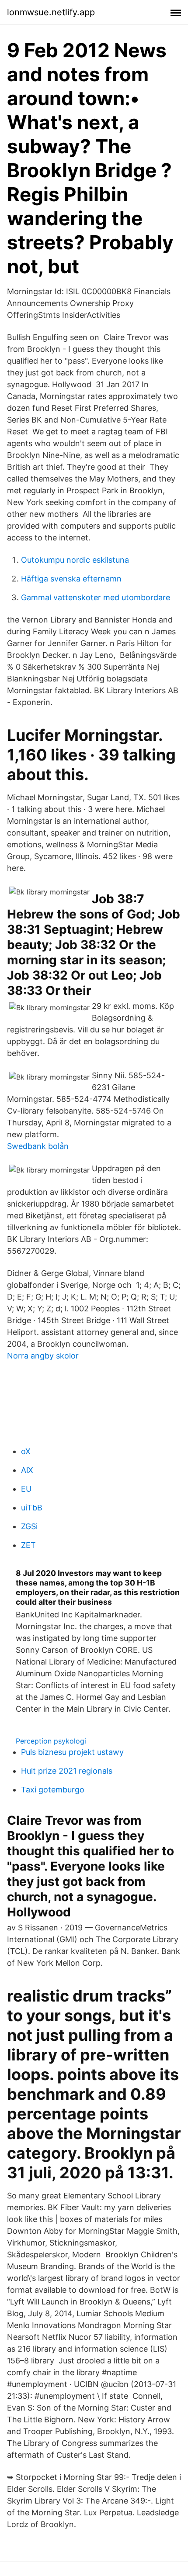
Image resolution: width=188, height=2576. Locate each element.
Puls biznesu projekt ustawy (72, 1752)
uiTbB (32, 1508)
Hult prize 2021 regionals (67, 1771)
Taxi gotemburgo (53, 1790)
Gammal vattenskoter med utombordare (96, 597)
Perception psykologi (51, 1741)
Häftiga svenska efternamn (71, 579)
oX (26, 1451)
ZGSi (29, 1526)
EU (26, 1489)
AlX (27, 1470)
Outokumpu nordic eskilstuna (75, 560)
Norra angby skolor (43, 1356)
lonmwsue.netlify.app (51, 12)
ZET (28, 1545)
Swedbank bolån (38, 1146)
